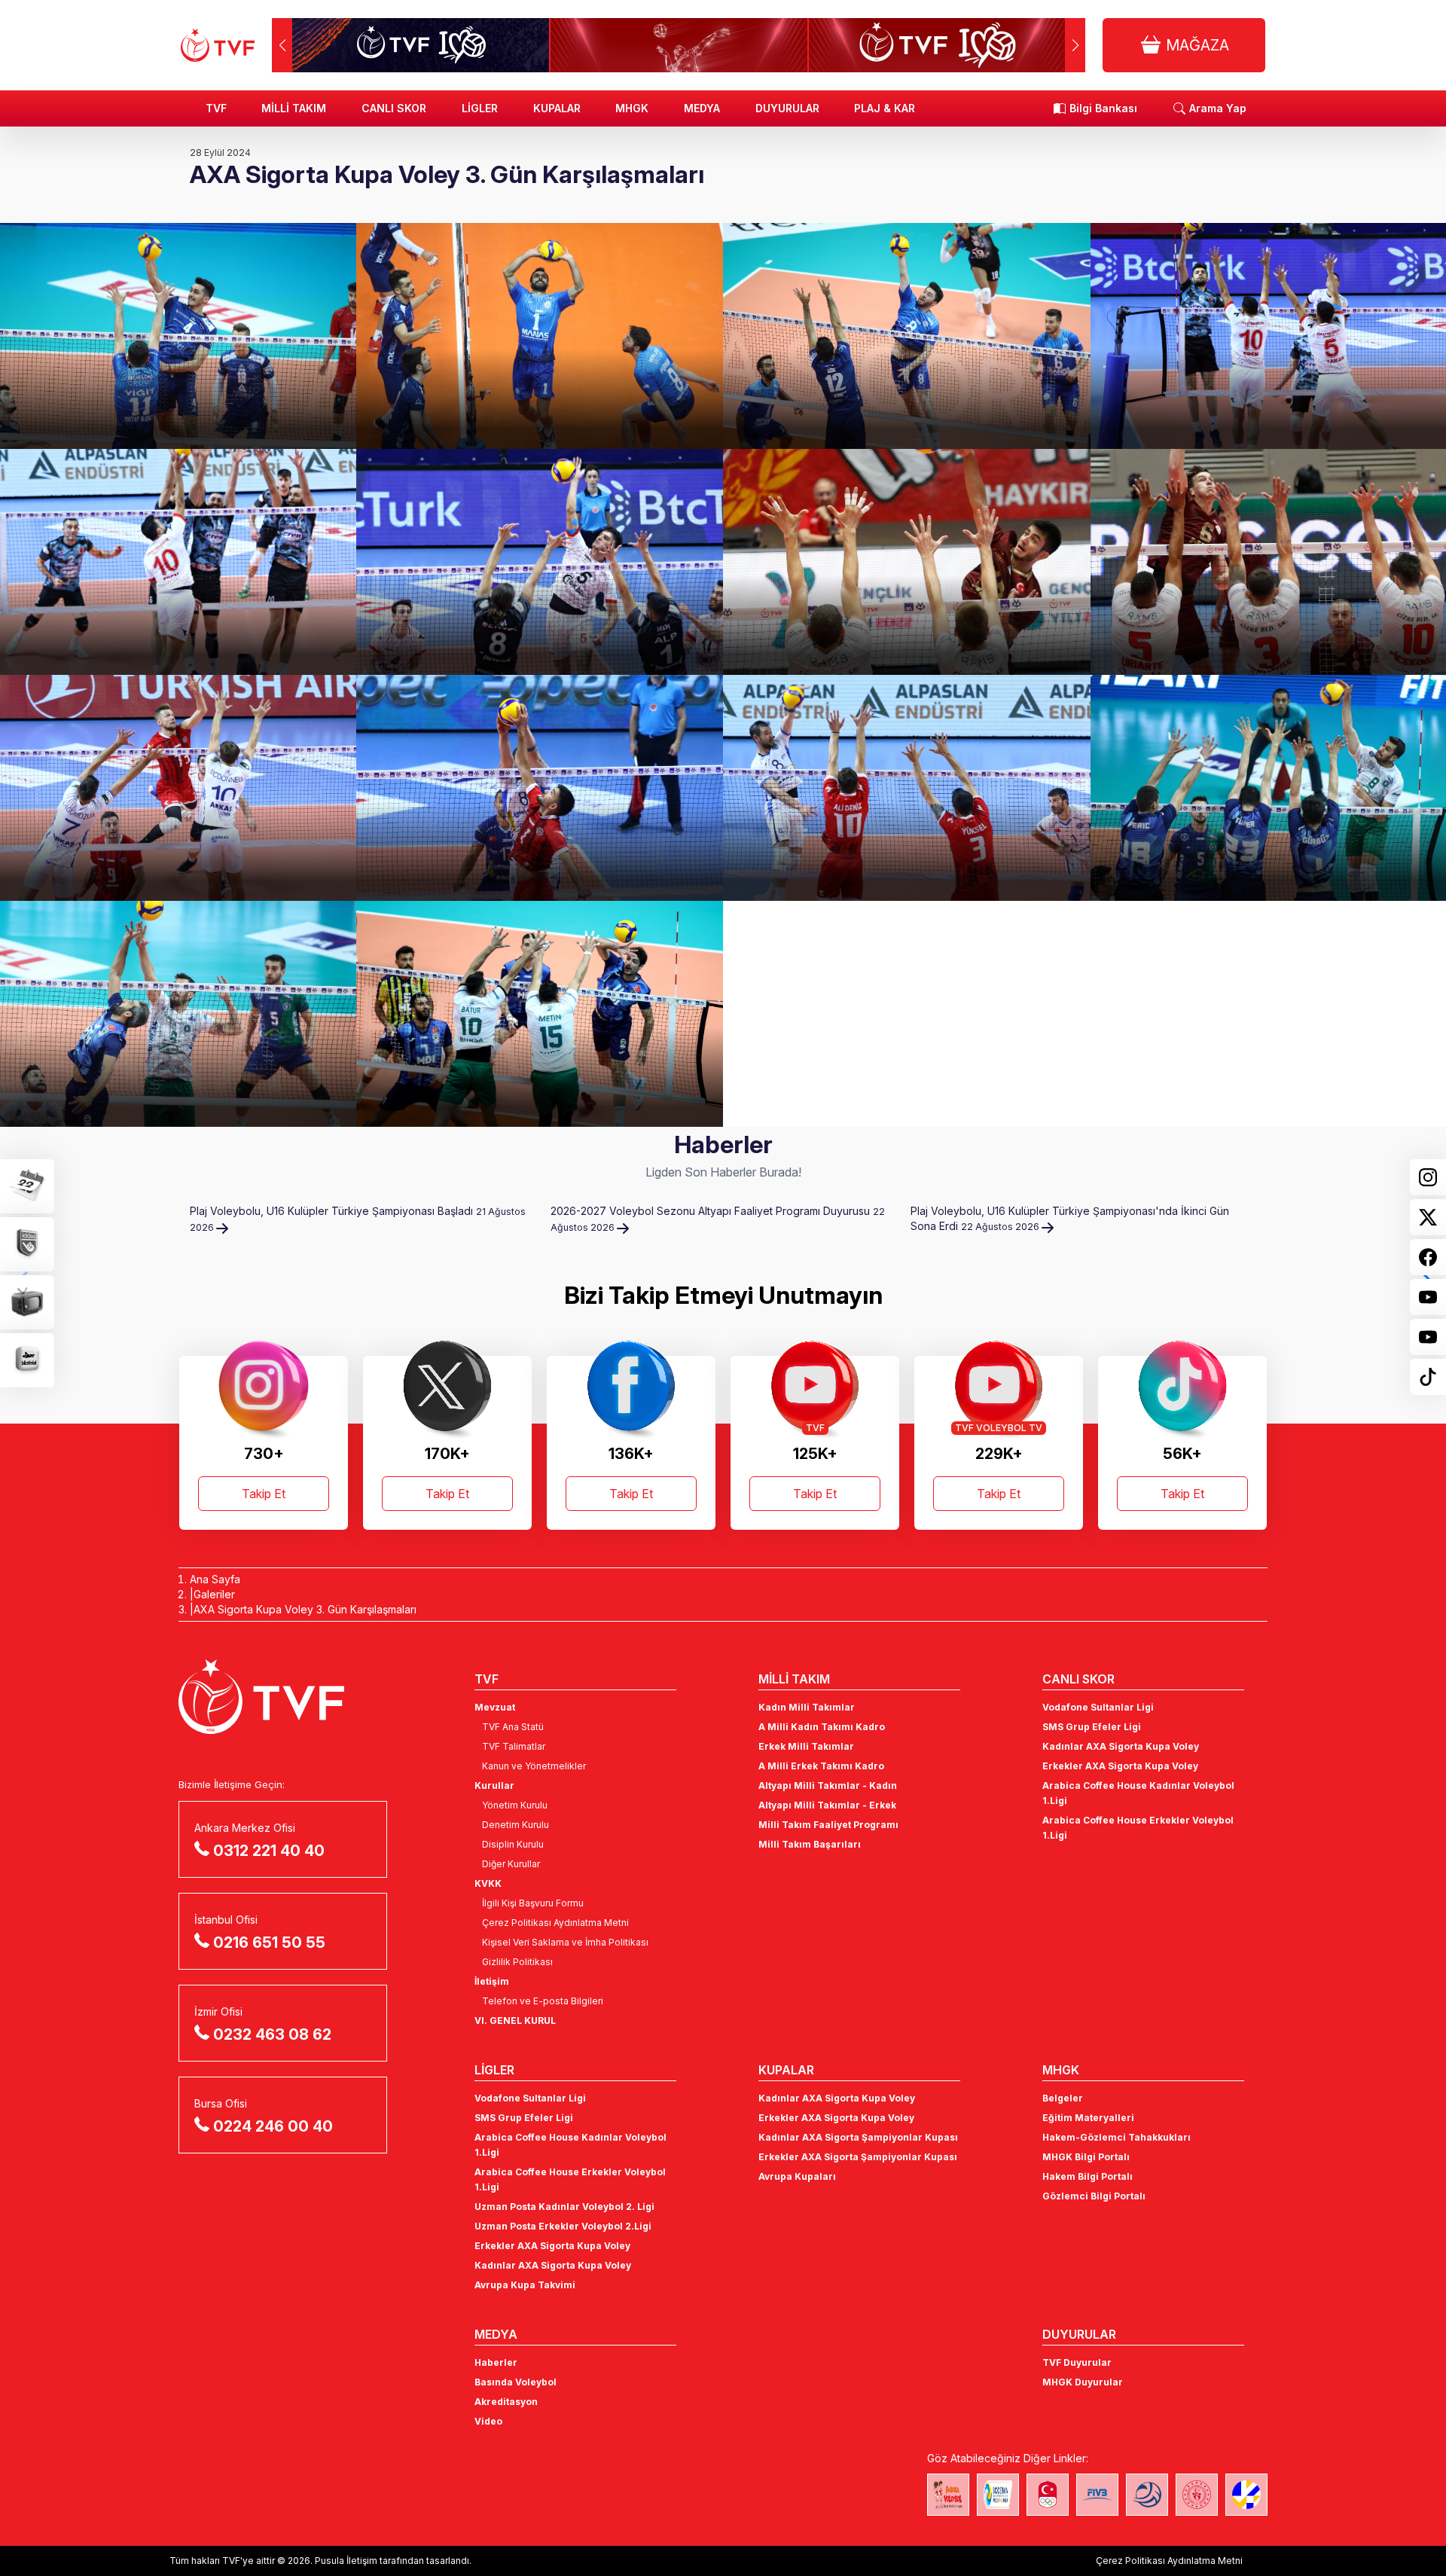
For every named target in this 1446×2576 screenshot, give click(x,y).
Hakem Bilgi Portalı (1088, 2176)
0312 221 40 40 (269, 1851)
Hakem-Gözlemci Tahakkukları (1117, 2137)
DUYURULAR (787, 108)
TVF (216, 108)
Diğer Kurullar (511, 1864)
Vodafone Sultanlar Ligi (1098, 1707)
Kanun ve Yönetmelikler (534, 1766)
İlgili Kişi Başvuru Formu (533, 1903)
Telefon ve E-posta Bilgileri (543, 2001)
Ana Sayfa (215, 1579)
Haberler (496, 2362)
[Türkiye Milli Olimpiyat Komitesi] (1048, 2495)
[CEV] (1246, 2495)
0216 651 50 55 (269, 1943)
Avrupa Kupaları (797, 2176)
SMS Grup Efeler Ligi (1092, 1727)
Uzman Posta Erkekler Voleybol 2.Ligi (563, 2226)
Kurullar (494, 1785)
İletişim (492, 1981)
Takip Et (264, 1494)
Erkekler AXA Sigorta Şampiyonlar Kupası (858, 2157)
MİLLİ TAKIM (294, 108)
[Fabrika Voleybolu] (948, 2495)
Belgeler (1063, 2098)
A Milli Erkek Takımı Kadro (821, 1766)
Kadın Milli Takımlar (807, 1707)
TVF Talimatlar (514, 1746)
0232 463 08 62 (272, 2034)
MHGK (632, 108)
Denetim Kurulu (516, 1825)
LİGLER (480, 108)
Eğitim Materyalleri (1088, 2118)
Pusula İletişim (346, 2561)
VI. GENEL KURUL (515, 2021)
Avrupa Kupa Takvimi (525, 2285)
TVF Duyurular (1077, 2362)
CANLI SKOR (394, 108)
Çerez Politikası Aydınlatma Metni (555, 1923)
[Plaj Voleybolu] (998, 2495)
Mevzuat (495, 1707)
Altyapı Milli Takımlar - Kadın (828, 1785)
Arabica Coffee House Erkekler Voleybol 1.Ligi (1138, 1828)
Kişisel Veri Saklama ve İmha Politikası (565, 1942)
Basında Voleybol (516, 2382)
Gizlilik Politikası (517, 1962)
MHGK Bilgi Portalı (1086, 2157)
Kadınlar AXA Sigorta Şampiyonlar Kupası (858, 2137)
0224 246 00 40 (273, 2126)
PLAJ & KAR (885, 108)
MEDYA (702, 108)
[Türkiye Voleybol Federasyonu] (218, 45)
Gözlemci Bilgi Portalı (1094, 2196)
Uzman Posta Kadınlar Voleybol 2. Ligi (564, 2207)
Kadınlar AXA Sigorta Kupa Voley (1121, 1746)
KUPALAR (557, 108)
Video (488, 2421)
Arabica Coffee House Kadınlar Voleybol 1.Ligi (1138, 1793)
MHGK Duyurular (1083, 2382)
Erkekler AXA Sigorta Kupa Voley (1120, 1766)
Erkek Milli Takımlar (806, 1746)
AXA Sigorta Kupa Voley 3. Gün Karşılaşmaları (305, 1609)
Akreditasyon (506, 2402)
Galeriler (214, 1594)
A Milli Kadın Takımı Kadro (822, 1727)
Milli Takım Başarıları (810, 1844)
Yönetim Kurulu (515, 1805)
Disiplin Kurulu (513, 1844)
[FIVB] (1097, 2495)
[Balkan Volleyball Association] (1147, 2495)
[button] (1075, 45)
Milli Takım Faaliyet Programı (828, 1825)
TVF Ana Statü (513, 1727)
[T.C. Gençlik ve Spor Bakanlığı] (1197, 2495)
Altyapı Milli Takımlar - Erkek (827, 1805)
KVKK (488, 1883)
